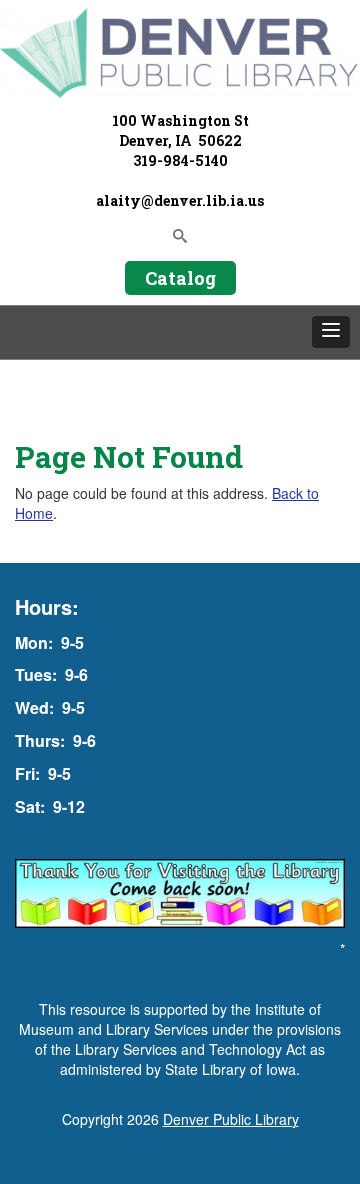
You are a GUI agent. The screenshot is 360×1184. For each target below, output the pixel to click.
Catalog (180, 278)
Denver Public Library (231, 1119)
